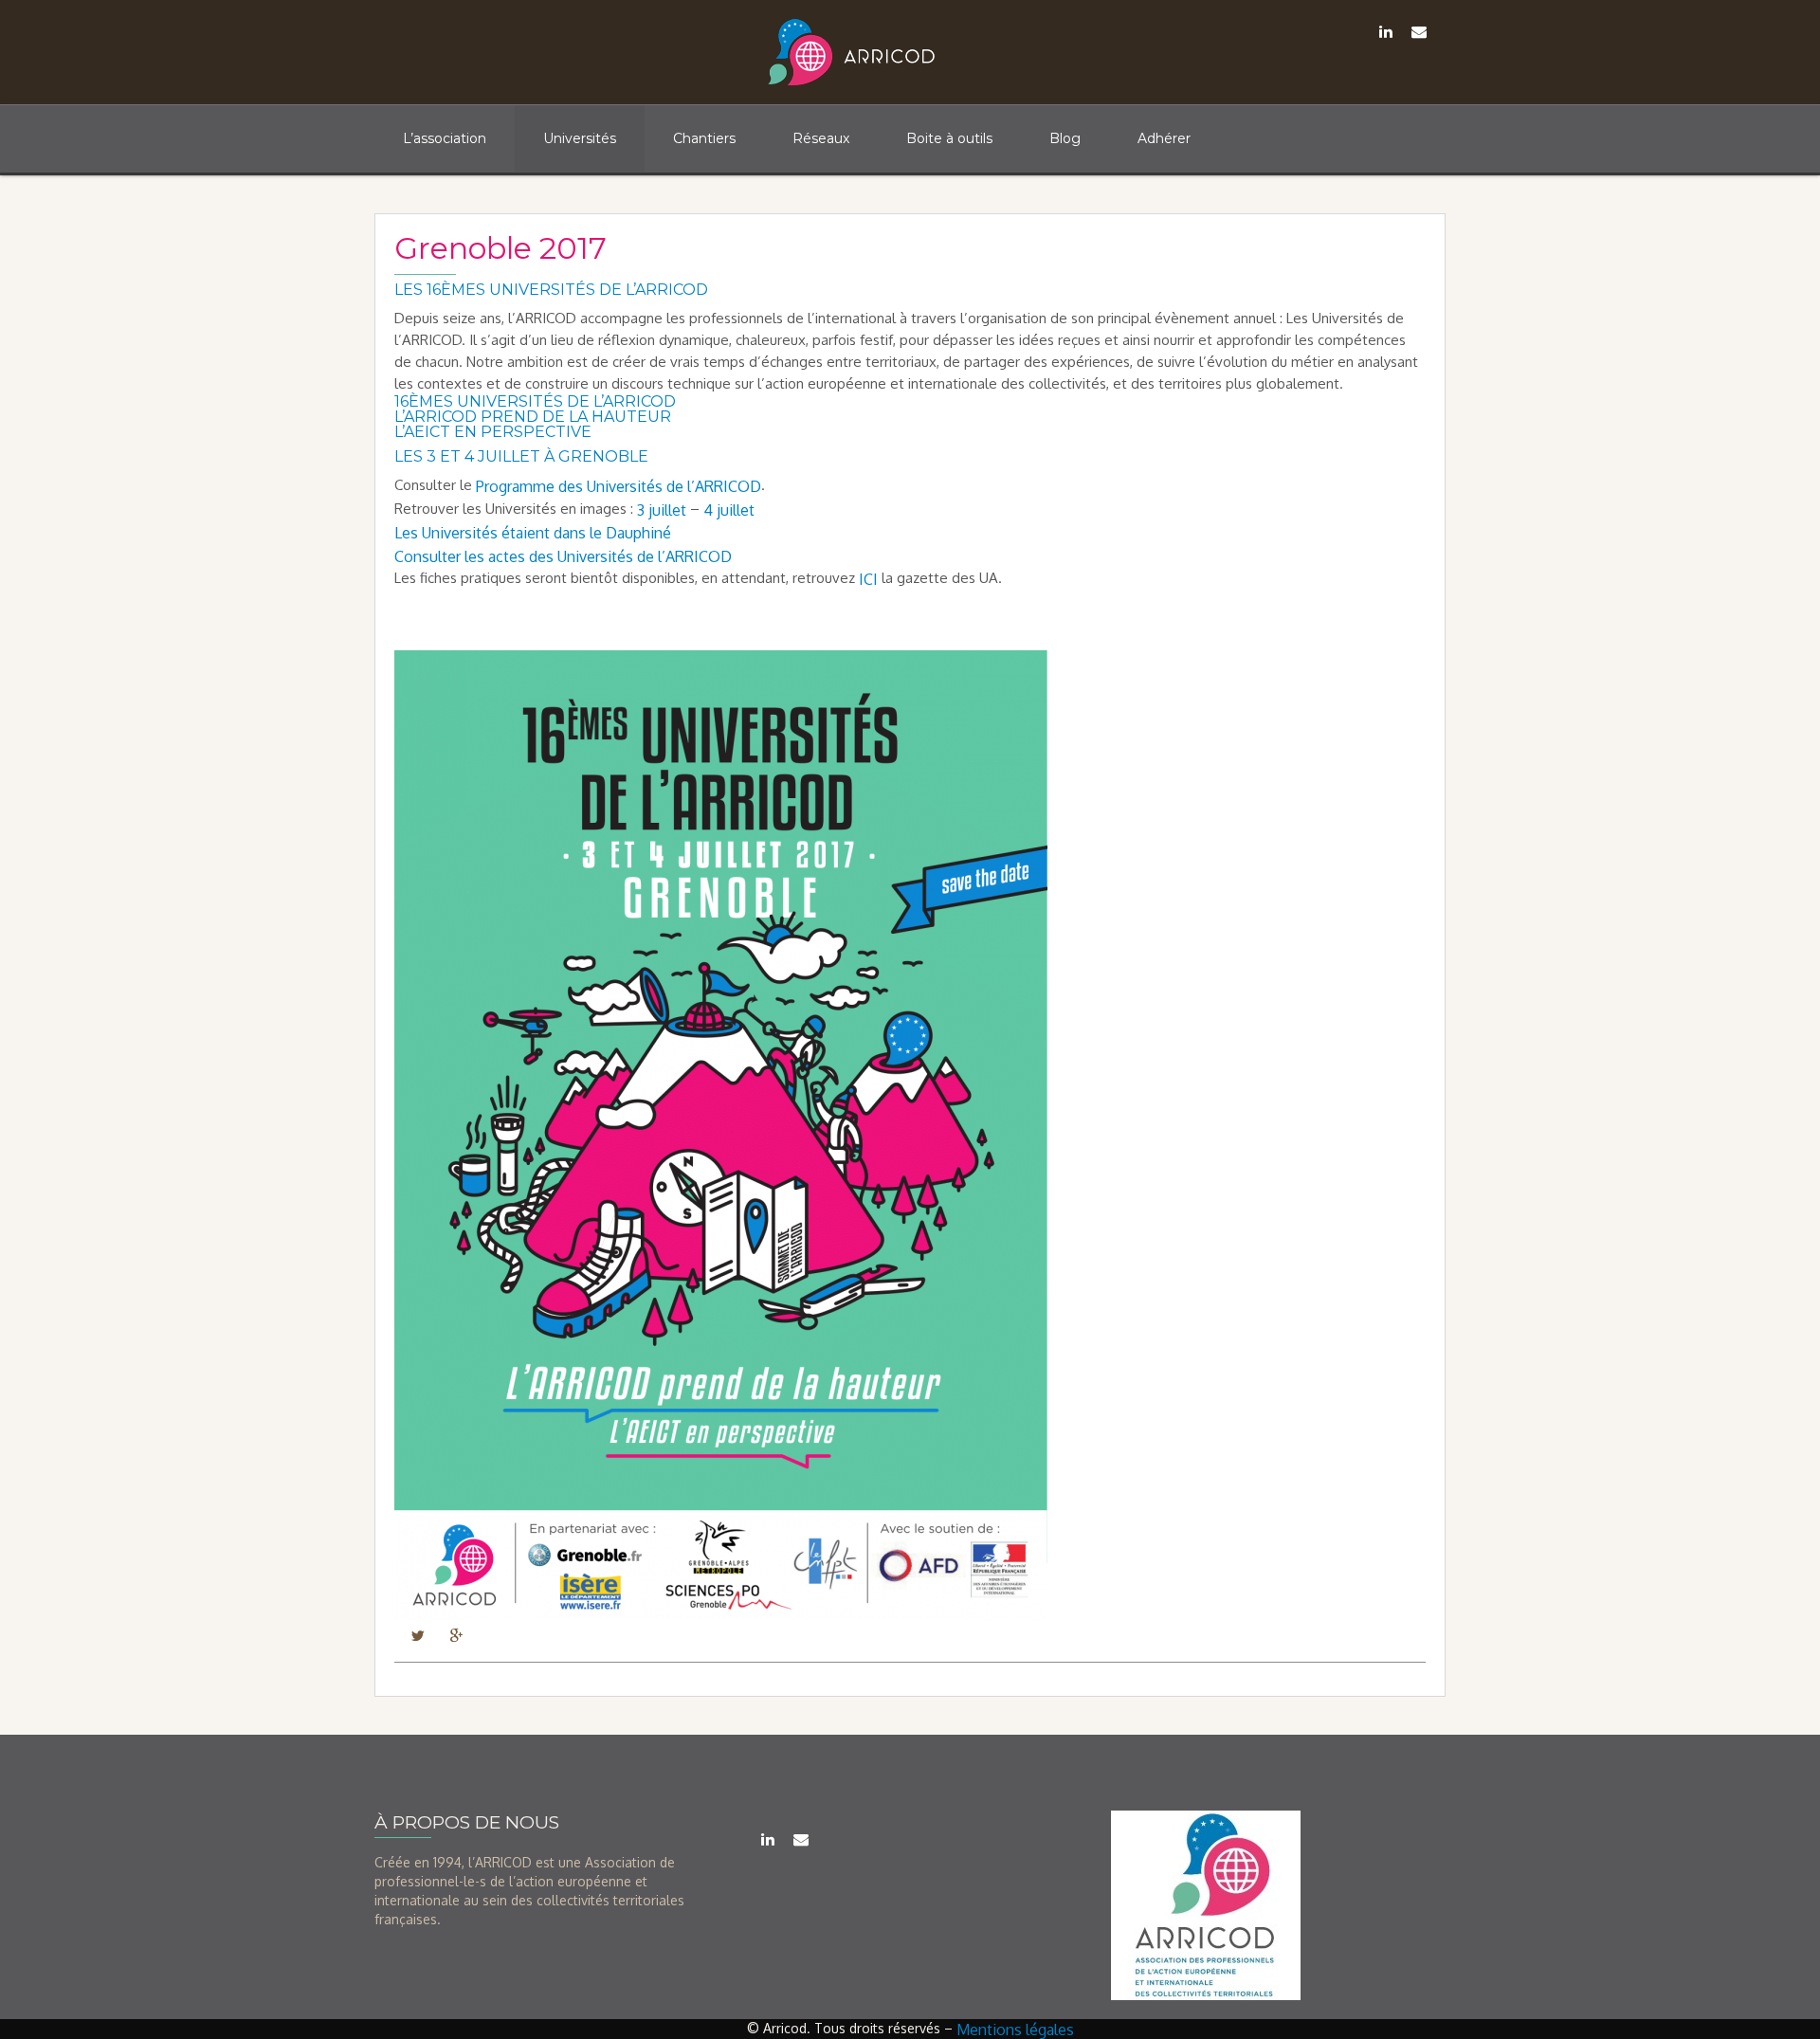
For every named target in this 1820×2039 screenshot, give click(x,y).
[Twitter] (418, 1634)
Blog (1065, 138)
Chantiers (704, 138)
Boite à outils (949, 138)
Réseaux (821, 138)
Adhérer (1164, 138)
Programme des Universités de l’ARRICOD (619, 486)
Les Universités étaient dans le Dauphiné (533, 533)
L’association (445, 138)
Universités (580, 138)
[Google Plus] (456, 1634)
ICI (868, 579)
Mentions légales (1015, 2030)
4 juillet (731, 509)
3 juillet (662, 509)
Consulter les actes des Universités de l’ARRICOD (563, 555)
